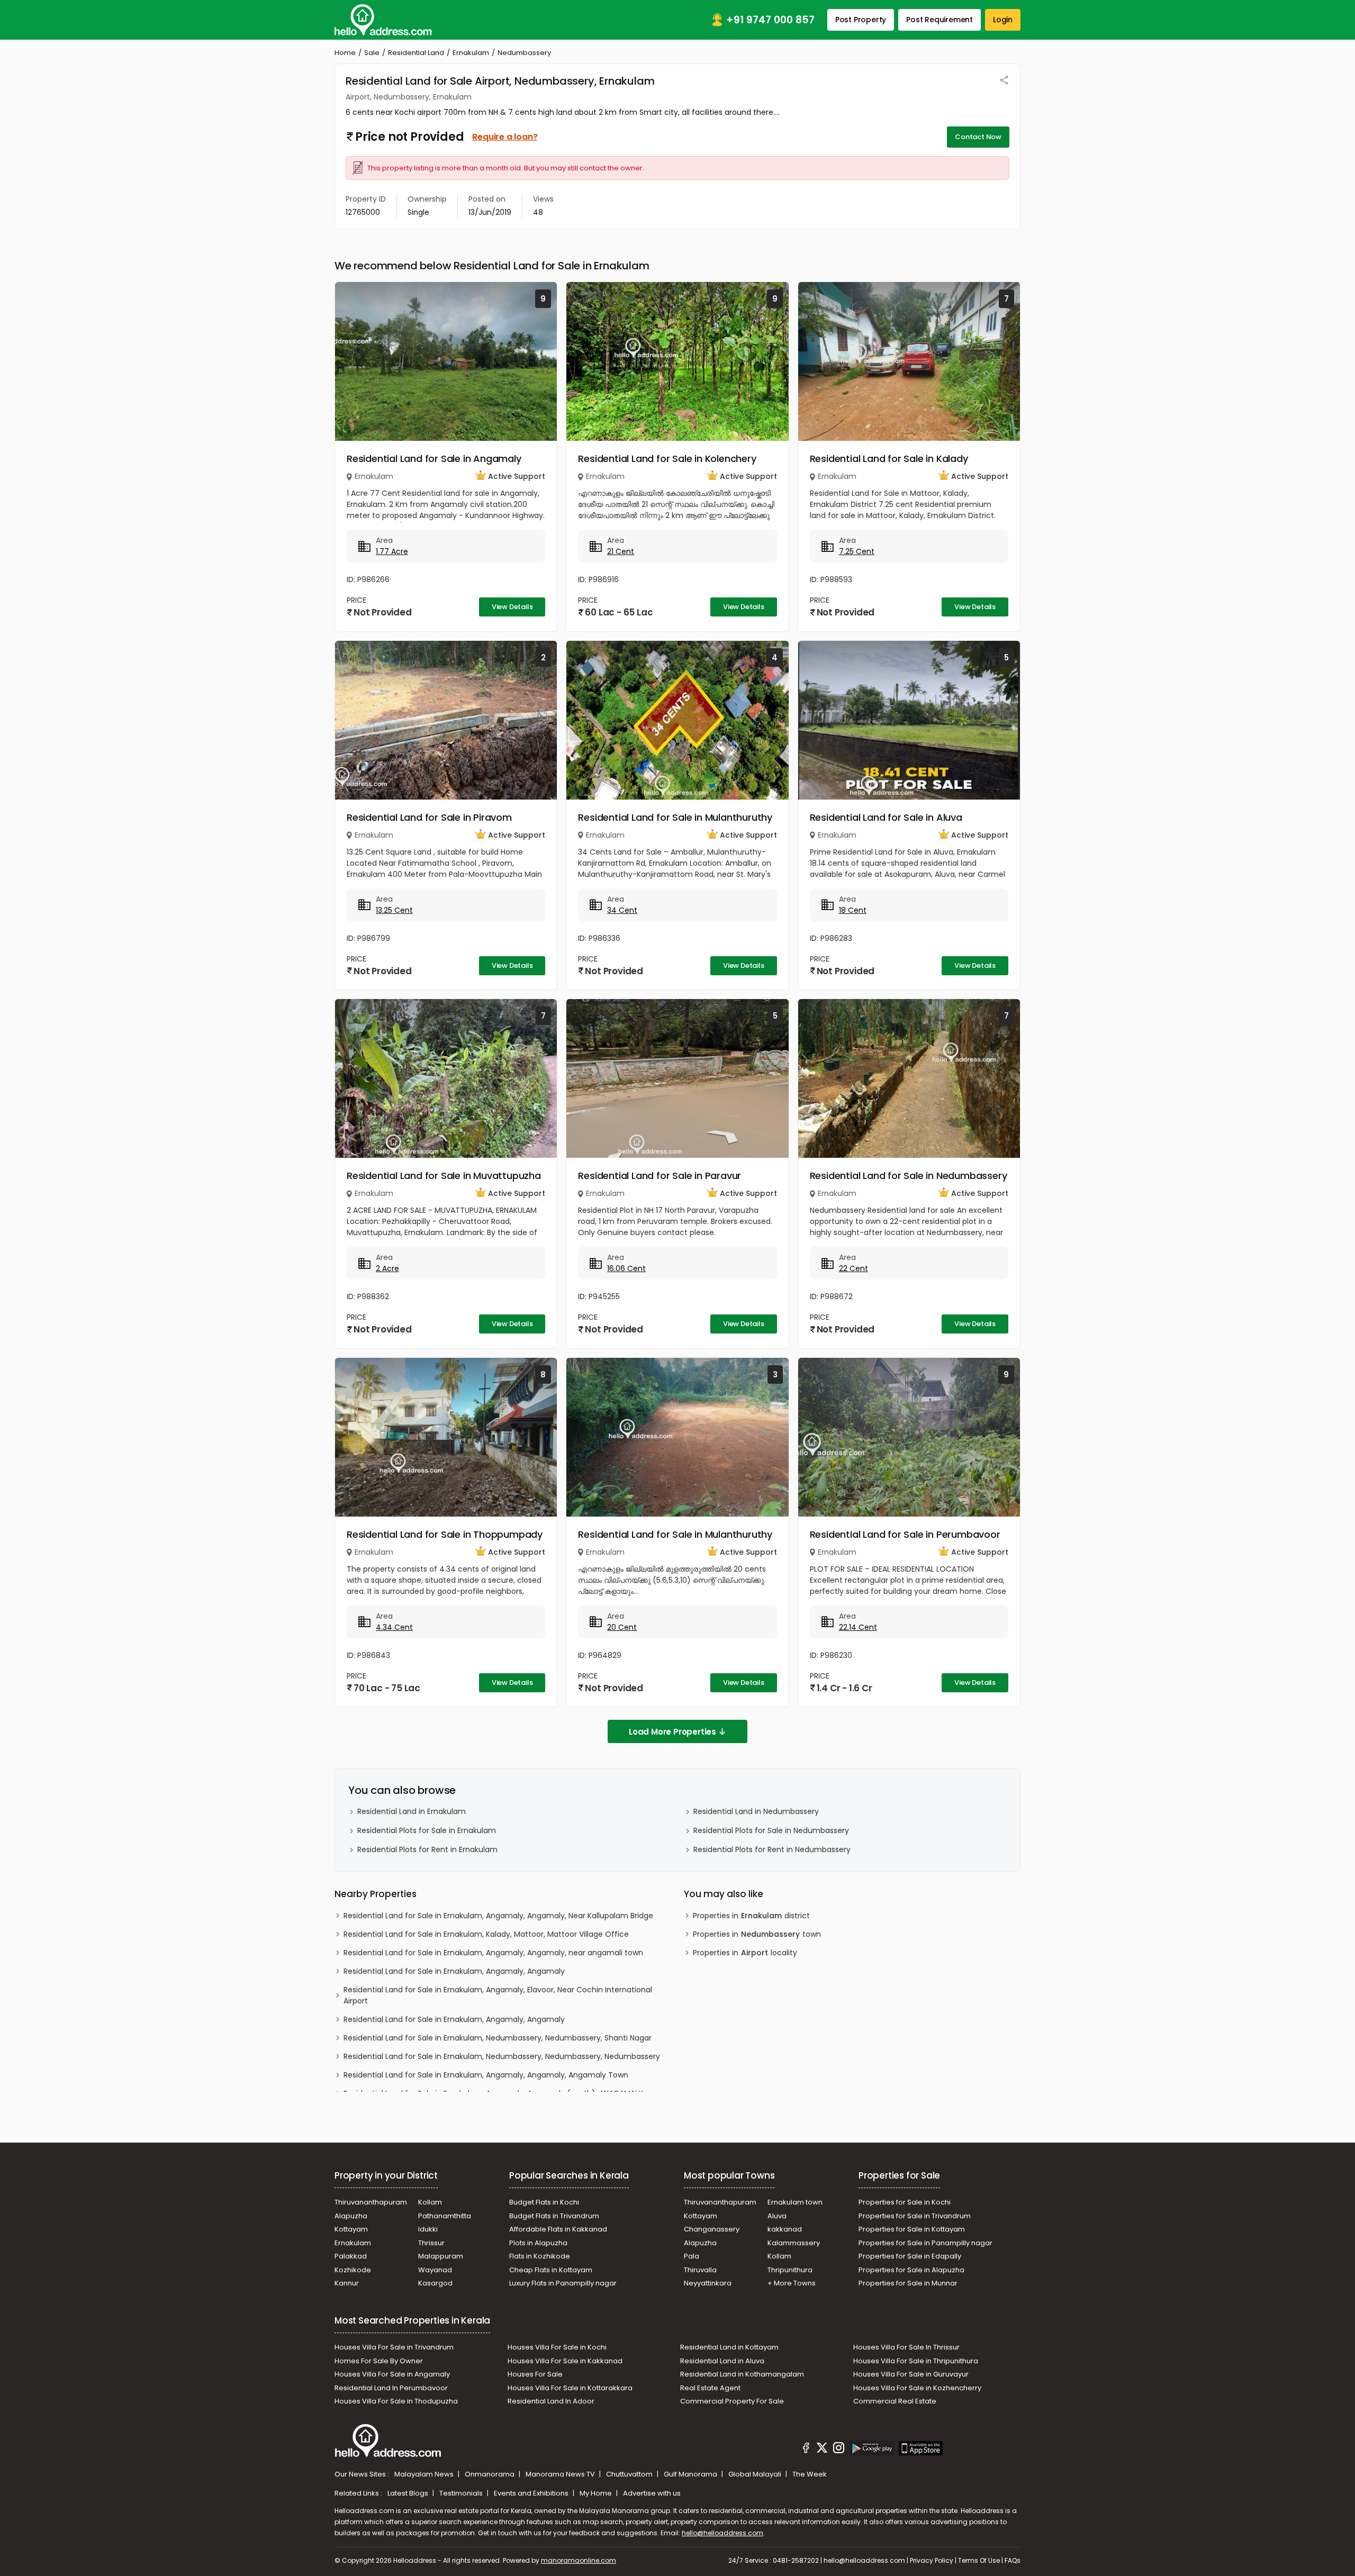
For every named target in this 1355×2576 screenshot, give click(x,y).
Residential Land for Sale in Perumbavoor (905, 1534)
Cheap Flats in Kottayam (551, 2270)
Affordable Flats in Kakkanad (558, 2229)
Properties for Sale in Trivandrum (915, 2216)
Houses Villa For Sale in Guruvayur (911, 2374)
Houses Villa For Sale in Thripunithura (916, 2361)
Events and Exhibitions (532, 2493)
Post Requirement (940, 20)
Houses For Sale (535, 2374)
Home (345, 53)
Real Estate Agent (710, 2388)
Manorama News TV (561, 2474)
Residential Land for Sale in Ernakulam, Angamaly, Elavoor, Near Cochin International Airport (498, 1995)
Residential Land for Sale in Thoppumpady (445, 1534)
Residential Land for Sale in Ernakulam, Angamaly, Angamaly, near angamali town (493, 1953)
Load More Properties (672, 1732)
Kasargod (435, 2283)
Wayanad (435, 2270)
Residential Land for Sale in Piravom (429, 817)
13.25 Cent (394, 910)
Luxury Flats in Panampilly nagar (563, 2283)
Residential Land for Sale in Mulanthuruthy (675, 817)
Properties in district (751, 1916)
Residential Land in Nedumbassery (756, 1811)
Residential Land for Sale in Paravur (660, 1176)
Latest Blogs (409, 2493)
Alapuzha (351, 2216)
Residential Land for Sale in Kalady (889, 459)
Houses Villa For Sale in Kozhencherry (917, 2388)
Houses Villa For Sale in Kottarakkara (570, 2388)
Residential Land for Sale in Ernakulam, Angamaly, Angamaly (454, 1971)
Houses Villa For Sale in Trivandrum (394, 2347)
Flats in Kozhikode (540, 2256)
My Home (597, 2493)
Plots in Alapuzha (538, 2243)
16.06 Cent (626, 1268)
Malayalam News (425, 2474)
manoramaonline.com (579, 2560)
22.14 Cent (858, 1627)
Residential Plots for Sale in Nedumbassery (771, 1830)
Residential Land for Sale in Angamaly (434, 459)
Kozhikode (353, 2270)
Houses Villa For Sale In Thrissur (906, 2347)
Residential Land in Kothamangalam (742, 2374)
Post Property (861, 20)
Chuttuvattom (630, 2474)
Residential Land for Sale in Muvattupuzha (444, 1176)
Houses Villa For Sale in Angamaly (392, 2374)
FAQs (1013, 2560)
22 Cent (853, 1268)
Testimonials (462, 2493)
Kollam (430, 2202)
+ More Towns (792, 2283)
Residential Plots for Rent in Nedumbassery (772, 1849)
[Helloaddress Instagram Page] (838, 2450)
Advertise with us (652, 2493)
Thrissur (431, 2243)
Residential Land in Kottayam (729, 2347)
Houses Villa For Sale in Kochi (557, 2347)
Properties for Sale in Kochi (905, 2202)
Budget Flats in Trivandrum (554, 2216)
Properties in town (757, 1934)
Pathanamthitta (445, 2216)
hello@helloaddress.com (722, 2533)
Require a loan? (505, 137)
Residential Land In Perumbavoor (391, 2388)
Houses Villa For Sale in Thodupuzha (396, 2401)
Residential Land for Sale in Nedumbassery (909, 1176)
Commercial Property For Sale (732, 2401)
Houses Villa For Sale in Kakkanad (565, 2361)
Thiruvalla (700, 2270)
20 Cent (622, 1627)
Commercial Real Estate (895, 2401)
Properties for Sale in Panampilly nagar (925, 2243)
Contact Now (978, 137)
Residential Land (416, 53)
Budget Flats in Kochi (544, 2202)
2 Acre (387, 1268)
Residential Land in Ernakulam (412, 1811)
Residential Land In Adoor (551, 2401)
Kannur (347, 2283)
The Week (810, 2474)
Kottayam (351, 2229)
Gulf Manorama (691, 2474)
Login (1003, 20)
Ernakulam (471, 53)
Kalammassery (794, 2243)
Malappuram (441, 2256)
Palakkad (351, 2256)
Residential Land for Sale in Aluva (886, 817)
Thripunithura (790, 2270)
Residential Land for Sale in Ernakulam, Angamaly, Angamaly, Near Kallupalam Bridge (498, 1916)
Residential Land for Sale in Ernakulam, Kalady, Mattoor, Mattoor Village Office (486, 1934)
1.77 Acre (392, 551)
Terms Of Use (979, 2560)
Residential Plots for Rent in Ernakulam (427, 1849)
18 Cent (853, 910)
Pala (692, 2256)
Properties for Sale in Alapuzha (911, 2270)
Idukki (428, 2229)
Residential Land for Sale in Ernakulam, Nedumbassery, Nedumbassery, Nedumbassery (502, 2056)
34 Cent (622, 910)
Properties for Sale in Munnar (908, 2283)
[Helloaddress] (383, 20)
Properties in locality (745, 1953)
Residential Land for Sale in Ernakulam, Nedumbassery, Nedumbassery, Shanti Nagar (498, 2038)
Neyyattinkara (708, 2283)
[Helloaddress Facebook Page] (806, 2450)
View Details (512, 607)
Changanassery (712, 2229)
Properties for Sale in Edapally (910, 2256)
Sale (372, 53)
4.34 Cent (394, 1627)
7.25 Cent (857, 551)
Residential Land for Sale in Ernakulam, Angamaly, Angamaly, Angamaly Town (486, 2075)
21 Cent (621, 551)
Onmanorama (490, 2474)
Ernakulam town (795, 2202)
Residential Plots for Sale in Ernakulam (427, 1830)
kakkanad (785, 2229)
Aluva (777, 2216)
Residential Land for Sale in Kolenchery (667, 459)
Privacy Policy (932, 2560)
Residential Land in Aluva (722, 2361)
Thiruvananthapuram (371, 2202)
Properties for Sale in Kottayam (912, 2229)
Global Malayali (756, 2474)
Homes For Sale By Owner (379, 2361)
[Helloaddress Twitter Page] (822, 2450)
